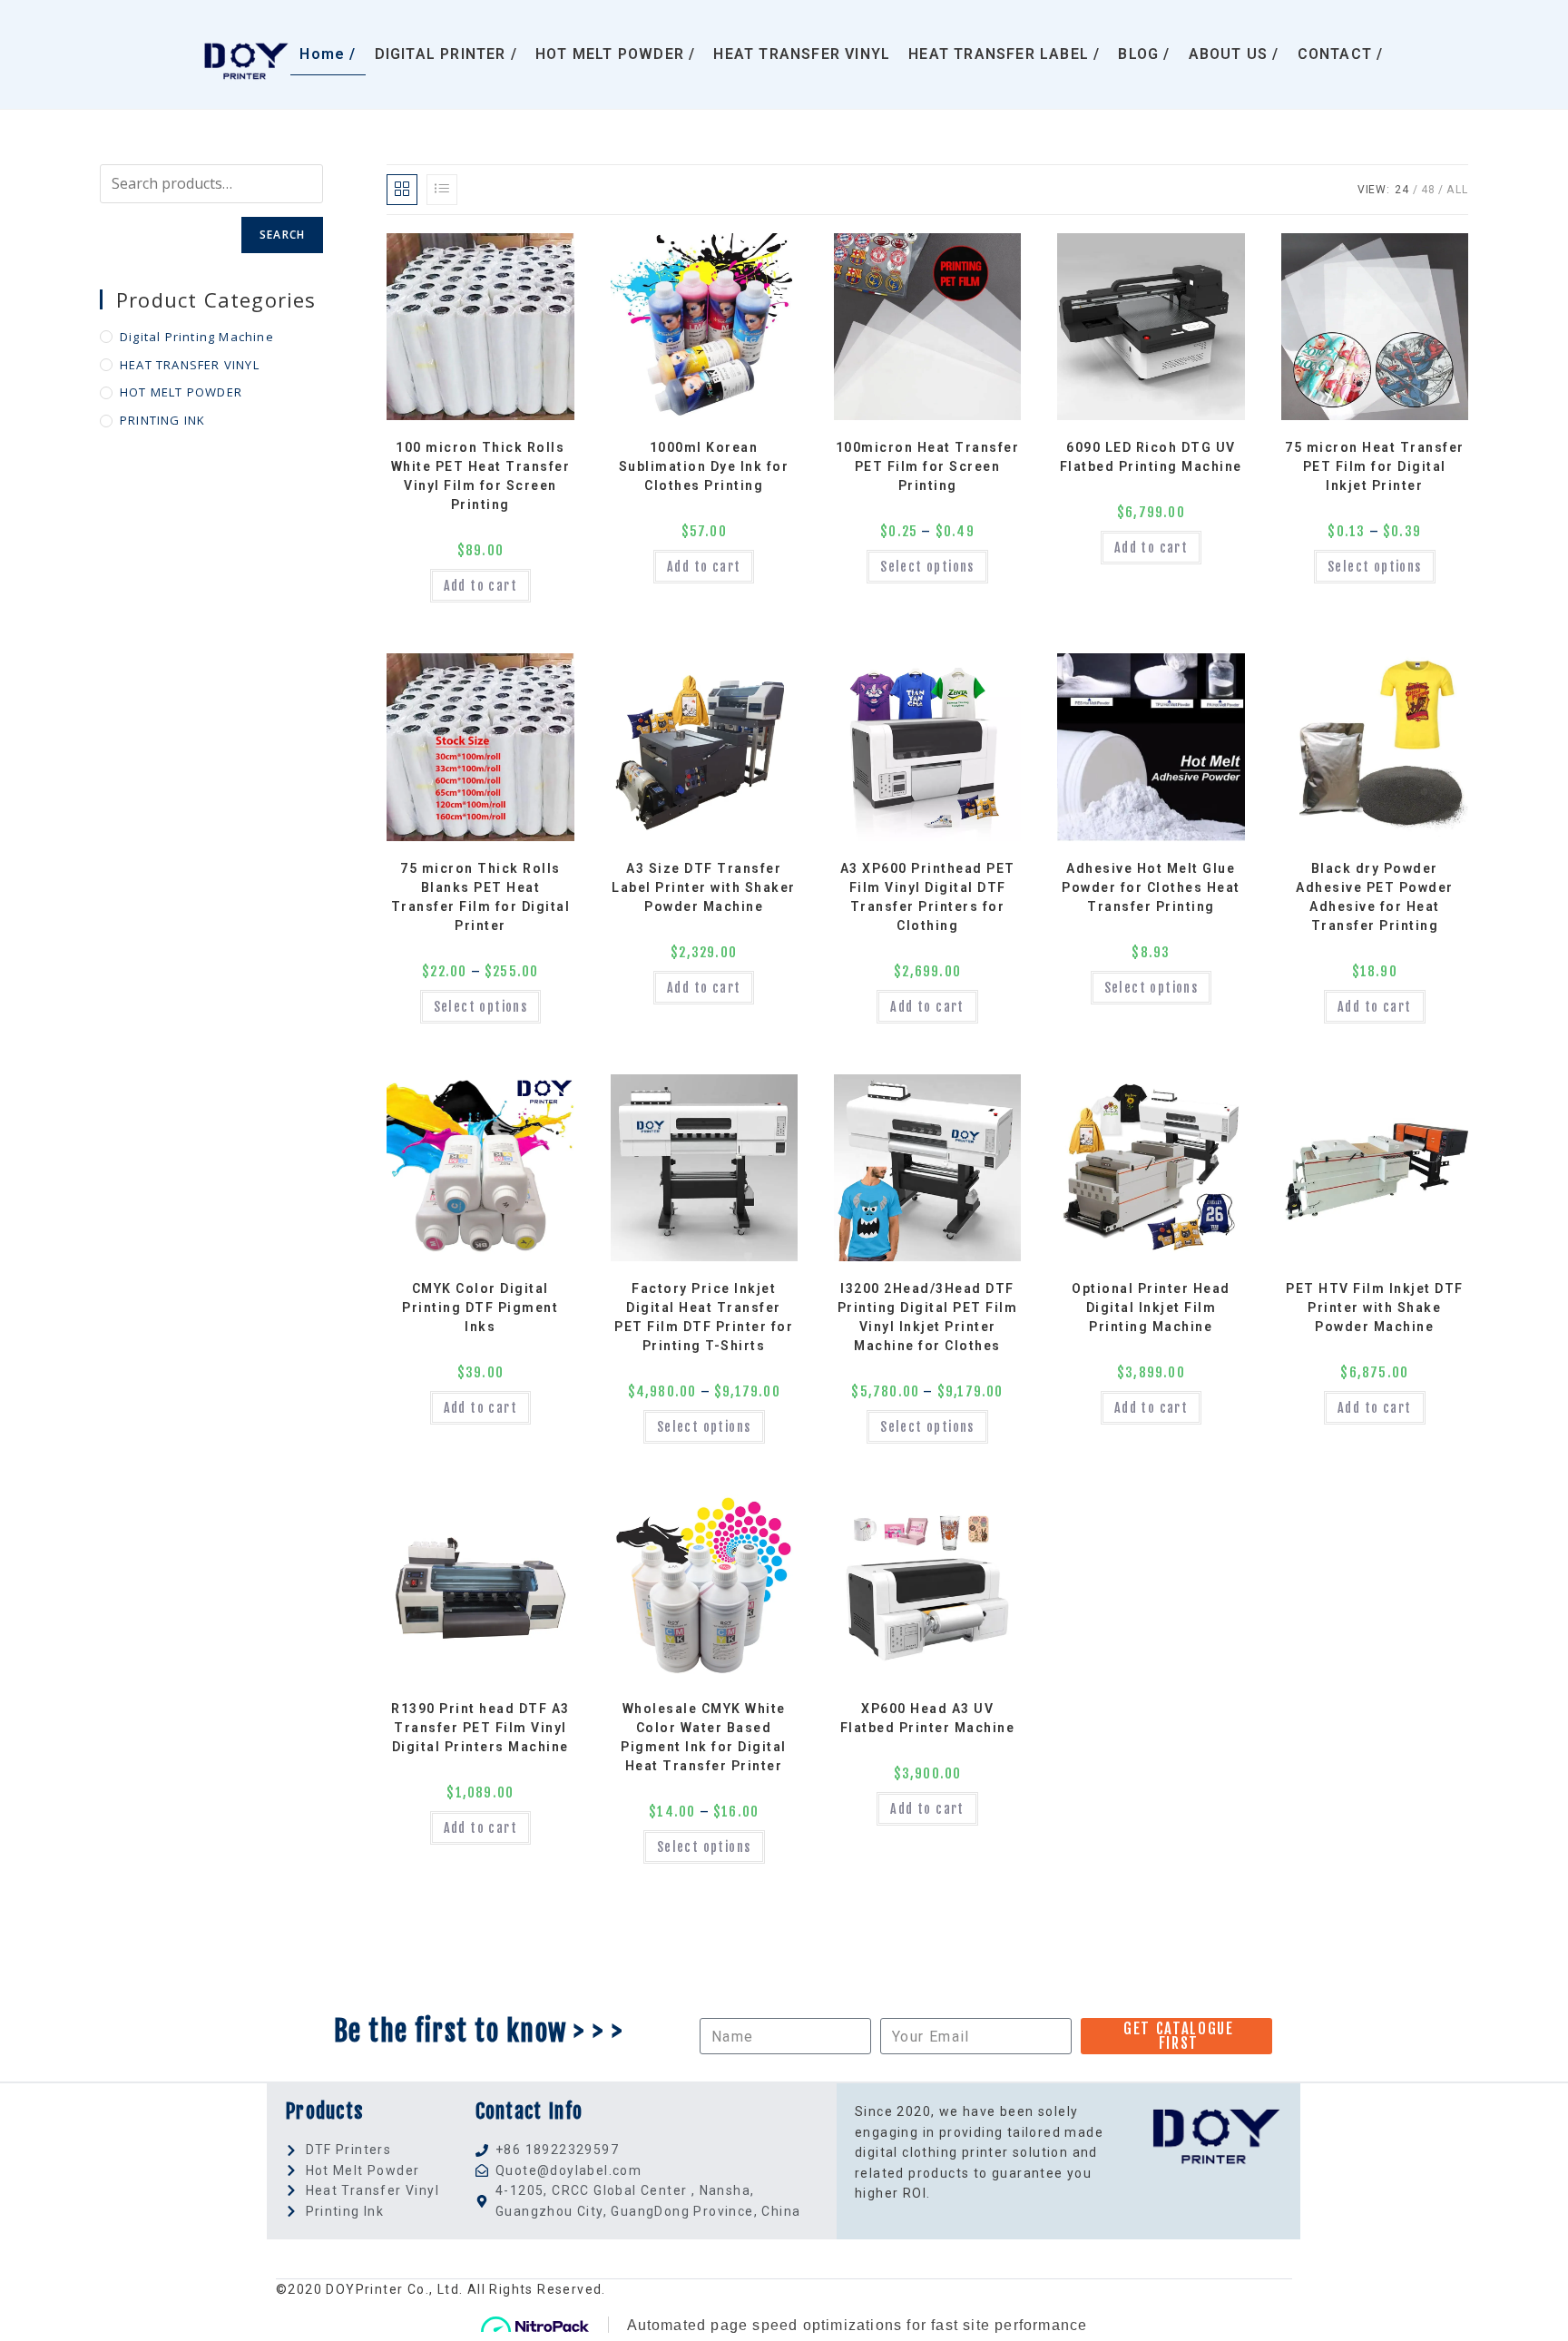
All (1457, 190)
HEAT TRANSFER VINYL (802, 54)
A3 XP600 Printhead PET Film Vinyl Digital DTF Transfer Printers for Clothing (928, 897)
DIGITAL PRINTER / (446, 54)
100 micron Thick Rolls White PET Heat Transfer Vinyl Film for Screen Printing (481, 476)
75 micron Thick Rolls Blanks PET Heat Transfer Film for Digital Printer (481, 897)
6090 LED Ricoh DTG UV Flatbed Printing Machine (1151, 457)
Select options (927, 567)
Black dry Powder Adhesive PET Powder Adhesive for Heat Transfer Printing (1375, 897)
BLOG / (1144, 54)
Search (282, 235)
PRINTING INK (162, 420)
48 (1428, 190)
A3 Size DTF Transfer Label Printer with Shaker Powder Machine (704, 887)
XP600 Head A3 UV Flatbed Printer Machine (928, 1718)
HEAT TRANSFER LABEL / (1004, 54)
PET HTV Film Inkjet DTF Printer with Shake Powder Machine (1375, 1308)
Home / (328, 54)
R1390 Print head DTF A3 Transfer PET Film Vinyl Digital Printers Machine (480, 1728)
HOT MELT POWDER (181, 392)
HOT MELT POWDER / (615, 54)
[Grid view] (402, 190)
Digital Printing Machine (197, 337)
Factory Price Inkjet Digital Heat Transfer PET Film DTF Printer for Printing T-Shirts (704, 1317)
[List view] (442, 190)
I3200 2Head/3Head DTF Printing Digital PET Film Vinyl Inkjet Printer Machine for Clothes (928, 1317)
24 (1402, 190)
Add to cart (480, 586)
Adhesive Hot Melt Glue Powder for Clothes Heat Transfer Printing (1151, 887)
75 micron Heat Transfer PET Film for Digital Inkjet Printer (1375, 466)
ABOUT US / (1234, 54)
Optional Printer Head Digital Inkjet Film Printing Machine (1151, 1308)
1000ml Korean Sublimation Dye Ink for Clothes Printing (704, 466)
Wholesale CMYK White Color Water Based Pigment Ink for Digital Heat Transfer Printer (704, 1737)
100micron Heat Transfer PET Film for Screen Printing (928, 466)
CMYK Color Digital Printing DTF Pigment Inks (480, 1308)
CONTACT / (1341, 54)
